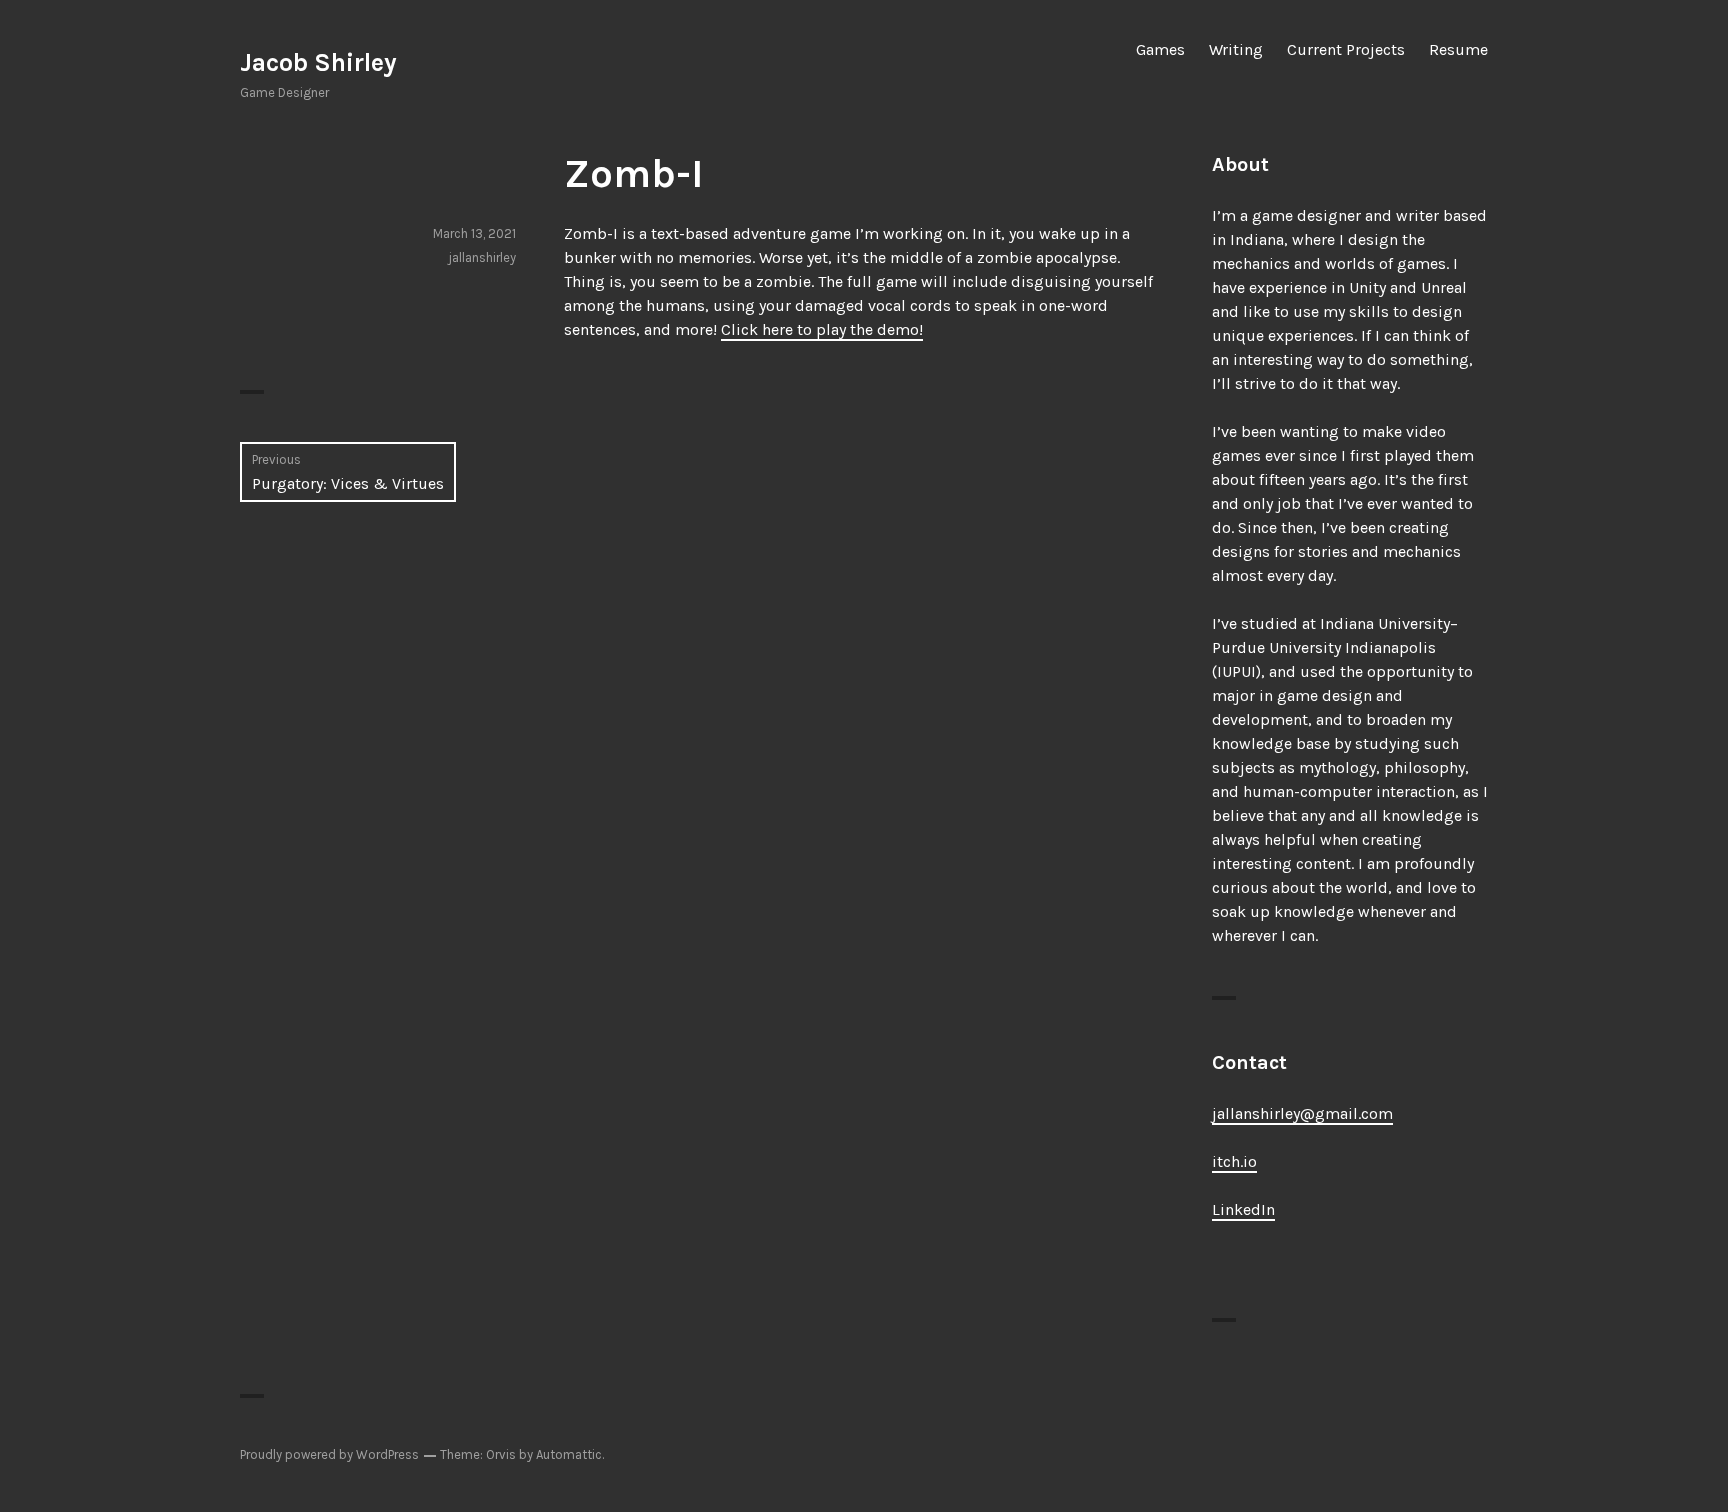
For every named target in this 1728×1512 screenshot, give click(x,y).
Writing (1236, 49)
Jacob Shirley (318, 62)
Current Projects (1346, 49)
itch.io (1234, 1161)
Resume (1458, 49)
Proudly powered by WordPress (329, 1454)
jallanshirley (482, 257)
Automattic (569, 1454)
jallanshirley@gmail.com (1302, 1113)
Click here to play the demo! (822, 329)
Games (1160, 49)
